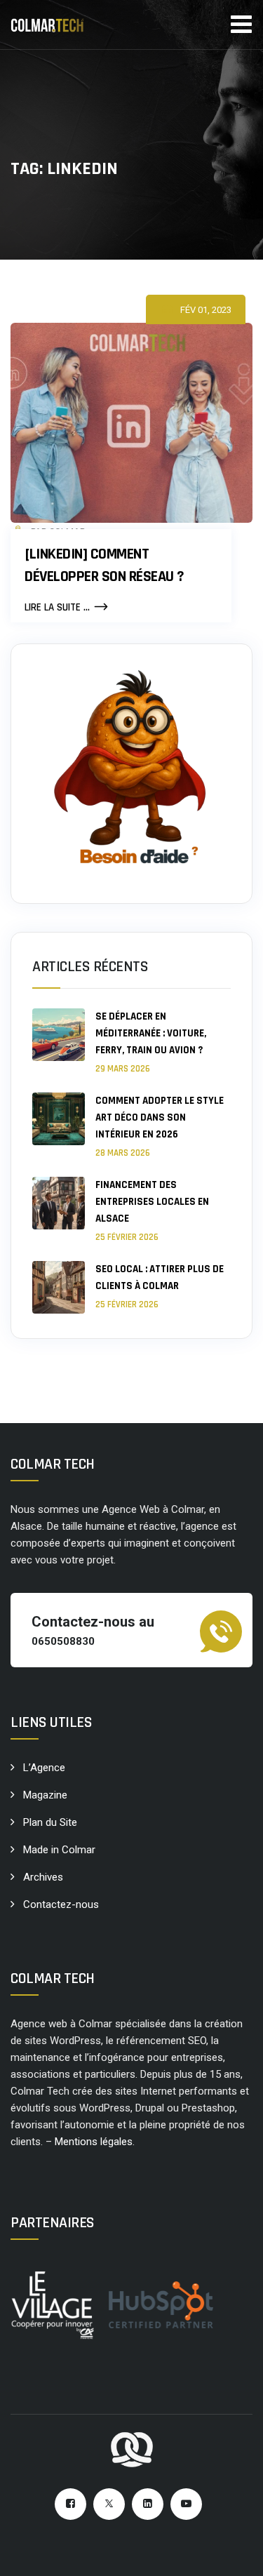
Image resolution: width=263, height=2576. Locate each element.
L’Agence (44, 1768)
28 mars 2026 (123, 1153)
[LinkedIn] (148, 2504)
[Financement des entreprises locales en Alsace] (59, 1210)
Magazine (45, 1795)
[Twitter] (109, 2504)
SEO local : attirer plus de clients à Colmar (160, 1277)
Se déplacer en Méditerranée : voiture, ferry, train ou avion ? (151, 1033)
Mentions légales (94, 2142)
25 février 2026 (127, 1237)
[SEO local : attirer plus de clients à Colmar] (59, 1287)
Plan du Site (50, 1822)
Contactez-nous (61, 1904)
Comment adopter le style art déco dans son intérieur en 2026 (160, 1117)
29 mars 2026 (123, 1069)
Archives (43, 1877)
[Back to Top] (233, 2553)
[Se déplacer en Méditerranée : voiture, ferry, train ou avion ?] (59, 1042)
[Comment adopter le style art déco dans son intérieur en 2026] (59, 1126)
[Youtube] (186, 2504)
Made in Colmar (59, 1850)
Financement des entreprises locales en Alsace (152, 1202)
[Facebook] (70, 2504)
